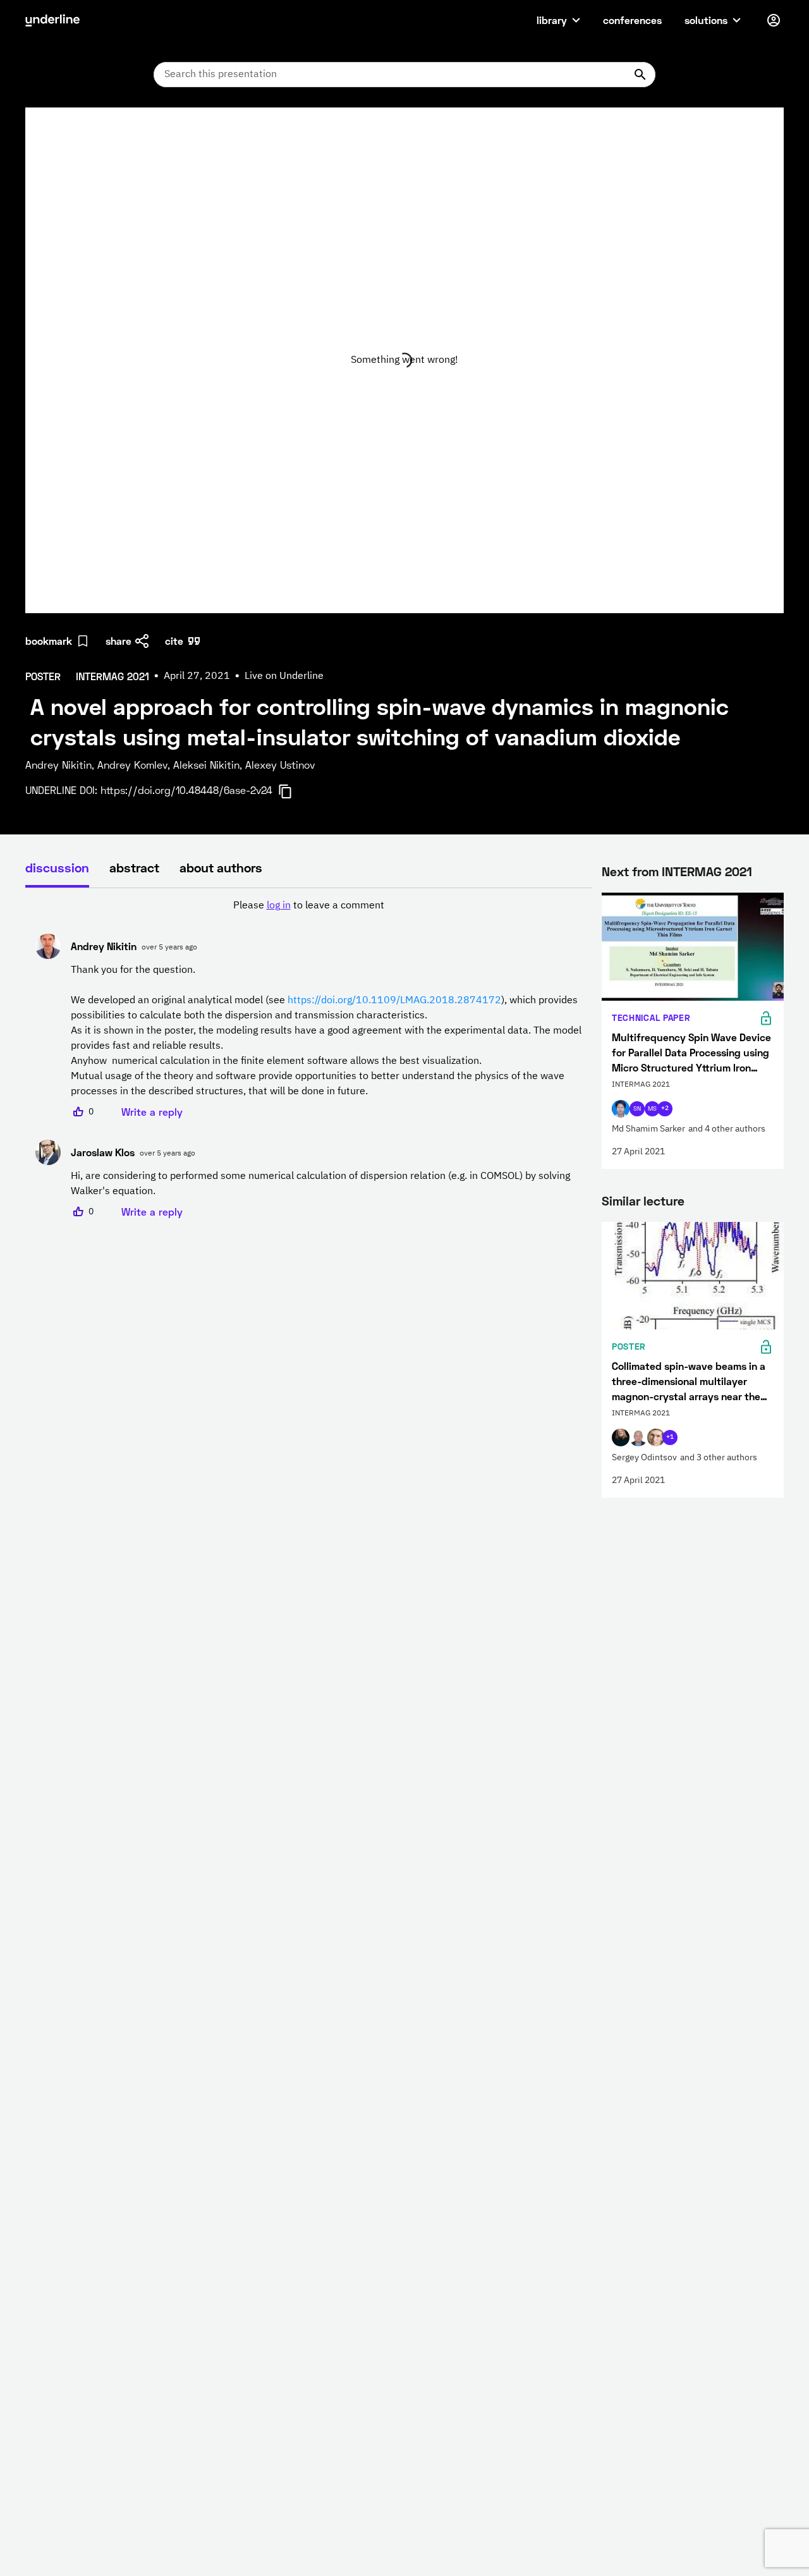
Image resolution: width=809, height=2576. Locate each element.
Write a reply (152, 1112)
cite (174, 641)
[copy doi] (293, 791)
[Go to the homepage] (52, 20)
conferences (632, 20)
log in (279, 906)
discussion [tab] (57, 867)
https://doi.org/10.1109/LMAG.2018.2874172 (394, 1001)
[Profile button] (774, 20)
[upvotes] (78, 1112)
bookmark (49, 641)
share (119, 641)
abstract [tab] (134, 867)
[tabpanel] (308, 1059)
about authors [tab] (221, 867)
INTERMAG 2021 (707, 871)
